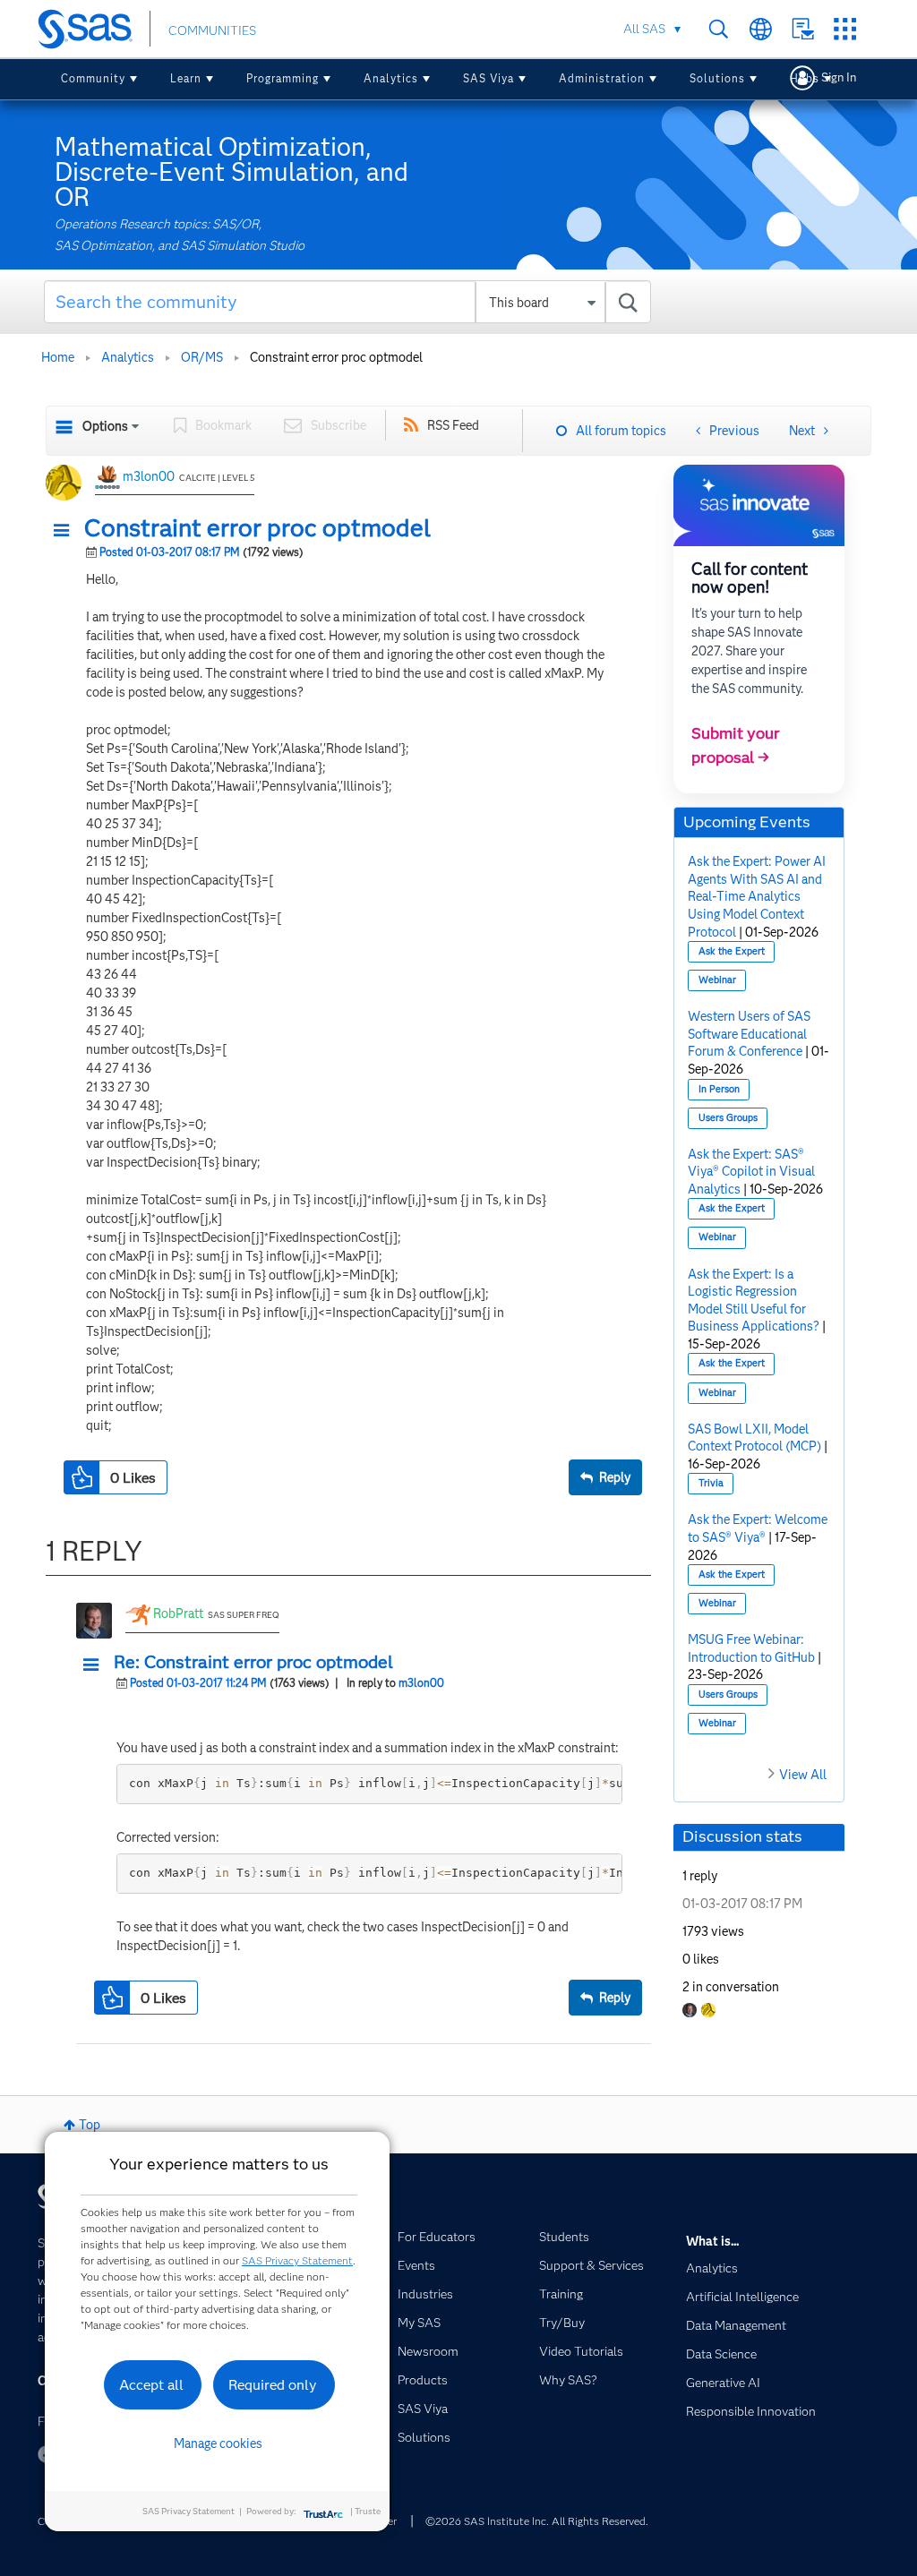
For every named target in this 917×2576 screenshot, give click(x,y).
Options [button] (105, 426)
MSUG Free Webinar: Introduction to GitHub (751, 1648)
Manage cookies (218, 2443)
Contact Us (803, 29)
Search (719, 29)
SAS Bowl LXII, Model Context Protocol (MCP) (754, 1438)
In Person (719, 1089)
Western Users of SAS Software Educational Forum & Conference (749, 1034)
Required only (273, 2385)
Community (93, 78)
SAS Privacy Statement (297, 2260)
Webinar (717, 980)
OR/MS (202, 357)
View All (803, 1775)
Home (58, 357)
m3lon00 (149, 476)
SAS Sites (845, 29)
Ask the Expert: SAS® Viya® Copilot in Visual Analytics (751, 1172)
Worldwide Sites (761, 29)
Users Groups (728, 1118)
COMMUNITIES (212, 30)
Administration (602, 78)
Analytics (391, 78)
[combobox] (347, 302)
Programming (283, 78)
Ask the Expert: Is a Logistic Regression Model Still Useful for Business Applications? (754, 1301)
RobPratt (178, 1613)
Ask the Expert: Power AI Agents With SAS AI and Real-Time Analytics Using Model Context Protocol (757, 896)
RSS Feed (453, 425)
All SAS (644, 29)
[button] (66, 531)
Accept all (151, 2385)
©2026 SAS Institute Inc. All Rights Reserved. (537, 2521)
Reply (615, 1477)
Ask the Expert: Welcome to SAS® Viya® (758, 1528)
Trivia (711, 1483)
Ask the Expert (732, 951)
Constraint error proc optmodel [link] (336, 357)
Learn (186, 78)
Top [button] (90, 2125)
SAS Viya (488, 78)
